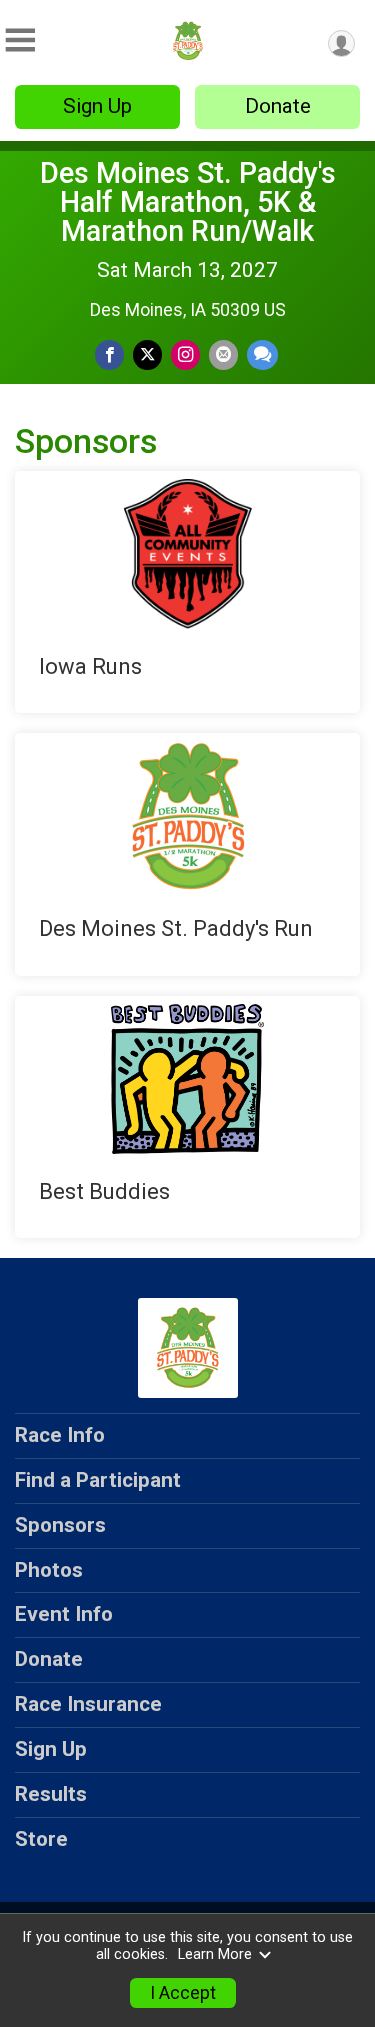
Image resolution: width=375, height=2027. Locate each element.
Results (51, 1794)
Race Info (60, 1435)
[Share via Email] (223, 354)
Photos (49, 1570)
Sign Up (97, 106)
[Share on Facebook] (109, 354)
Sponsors (60, 1525)
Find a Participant (98, 1480)
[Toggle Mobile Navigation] (20, 40)
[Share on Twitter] (147, 354)
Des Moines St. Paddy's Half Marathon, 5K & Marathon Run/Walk (188, 202)
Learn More (215, 1954)
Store (41, 1839)
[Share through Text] (262, 354)
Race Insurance (88, 1704)
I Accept (183, 1993)
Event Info (64, 1614)
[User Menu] (341, 43)
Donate (278, 106)
